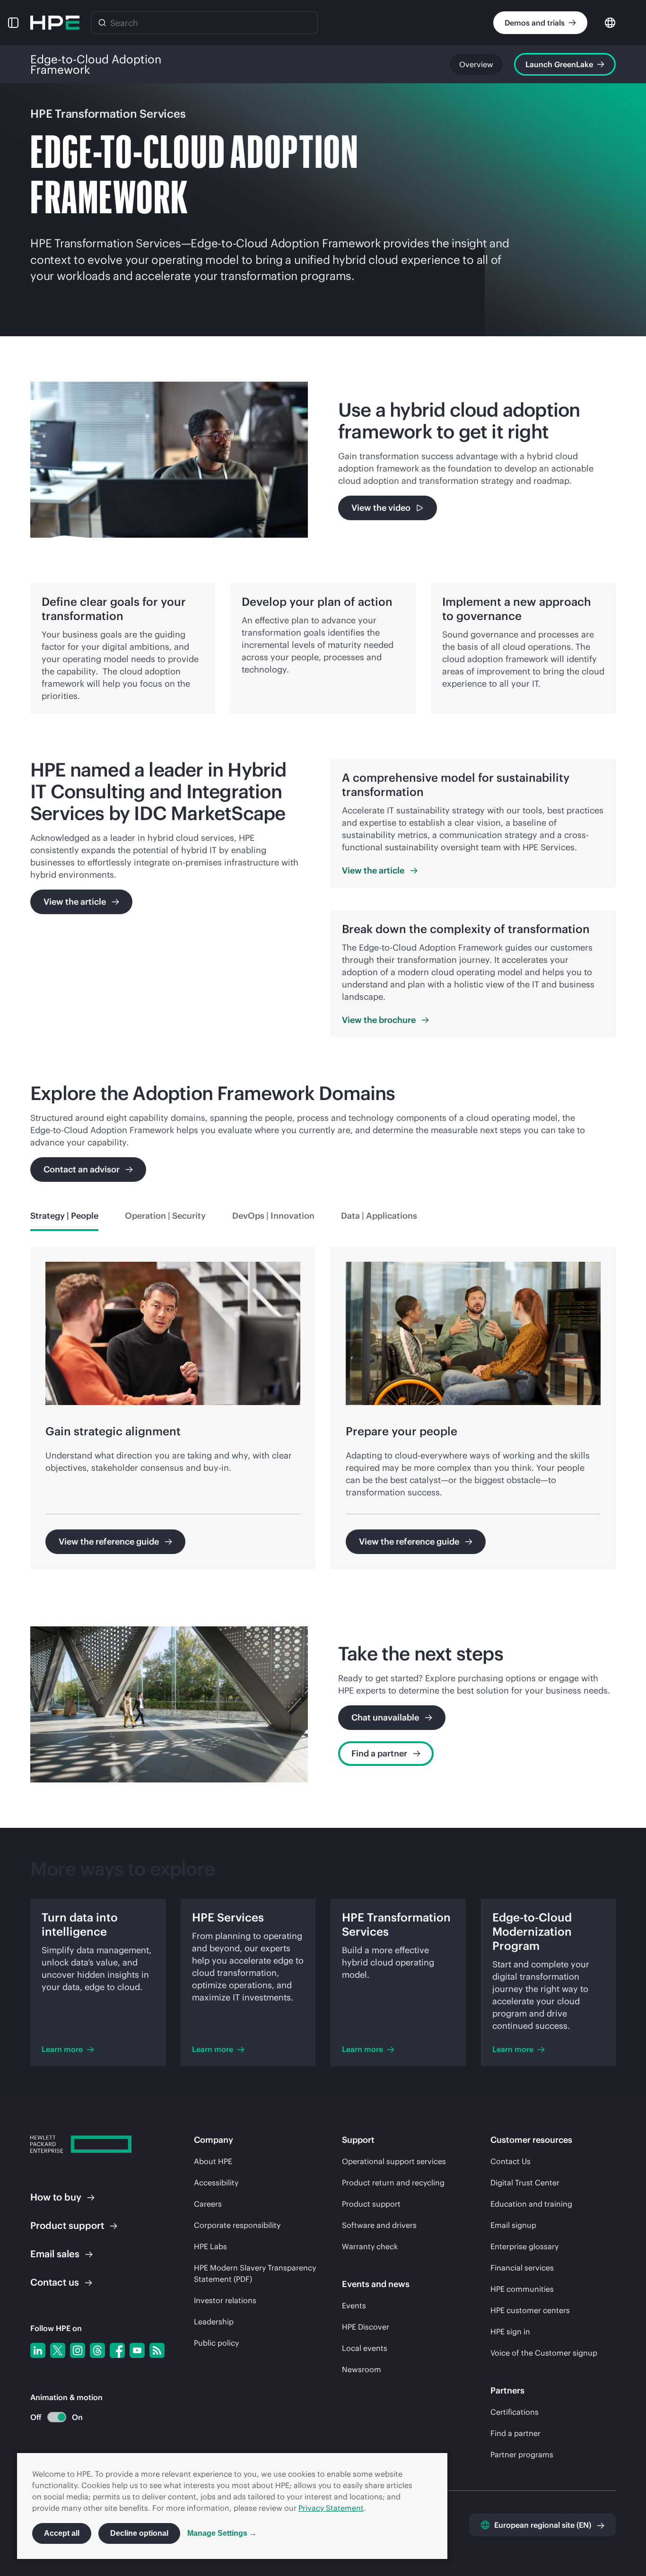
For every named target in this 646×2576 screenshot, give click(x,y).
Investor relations (225, 2300)
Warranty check (370, 2246)
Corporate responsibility (237, 2225)
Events (354, 2305)
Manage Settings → (222, 2533)
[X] (58, 2350)
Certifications (515, 2412)
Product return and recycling (393, 2183)
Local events (365, 2348)
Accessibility (216, 2183)
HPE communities (522, 2289)
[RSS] (157, 2350)
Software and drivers (379, 2225)
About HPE (213, 2161)
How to (56, 2197)
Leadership (214, 2322)
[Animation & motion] (57, 2417)
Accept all (62, 2533)
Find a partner (515, 2433)
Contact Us (511, 2161)
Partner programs (522, 2454)
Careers (208, 2204)
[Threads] (97, 2350)
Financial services (522, 2268)
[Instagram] (78, 2350)
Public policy (216, 2343)
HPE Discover (366, 2327)
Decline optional (139, 2533)
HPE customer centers (530, 2310)
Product (67, 2225)
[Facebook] (117, 2350)
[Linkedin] (38, 2350)
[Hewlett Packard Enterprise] (55, 23)
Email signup (513, 2225)
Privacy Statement (331, 2508)
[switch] (51, 2417)
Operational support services (394, 2161)
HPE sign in (510, 2331)
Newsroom (362, 2369)
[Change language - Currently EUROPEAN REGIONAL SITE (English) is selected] (610, 22)
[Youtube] (137, 2350)
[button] (13, 23)
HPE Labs (210, 2246)
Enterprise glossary (524, 2246)
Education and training (531, 2204)
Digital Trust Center (525, 2183)
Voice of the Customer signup (544, 2353)
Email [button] (55, 2254)
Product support (371, 2204)
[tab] (64, 1216)
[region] (323, 1414)
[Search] (102, 23)
